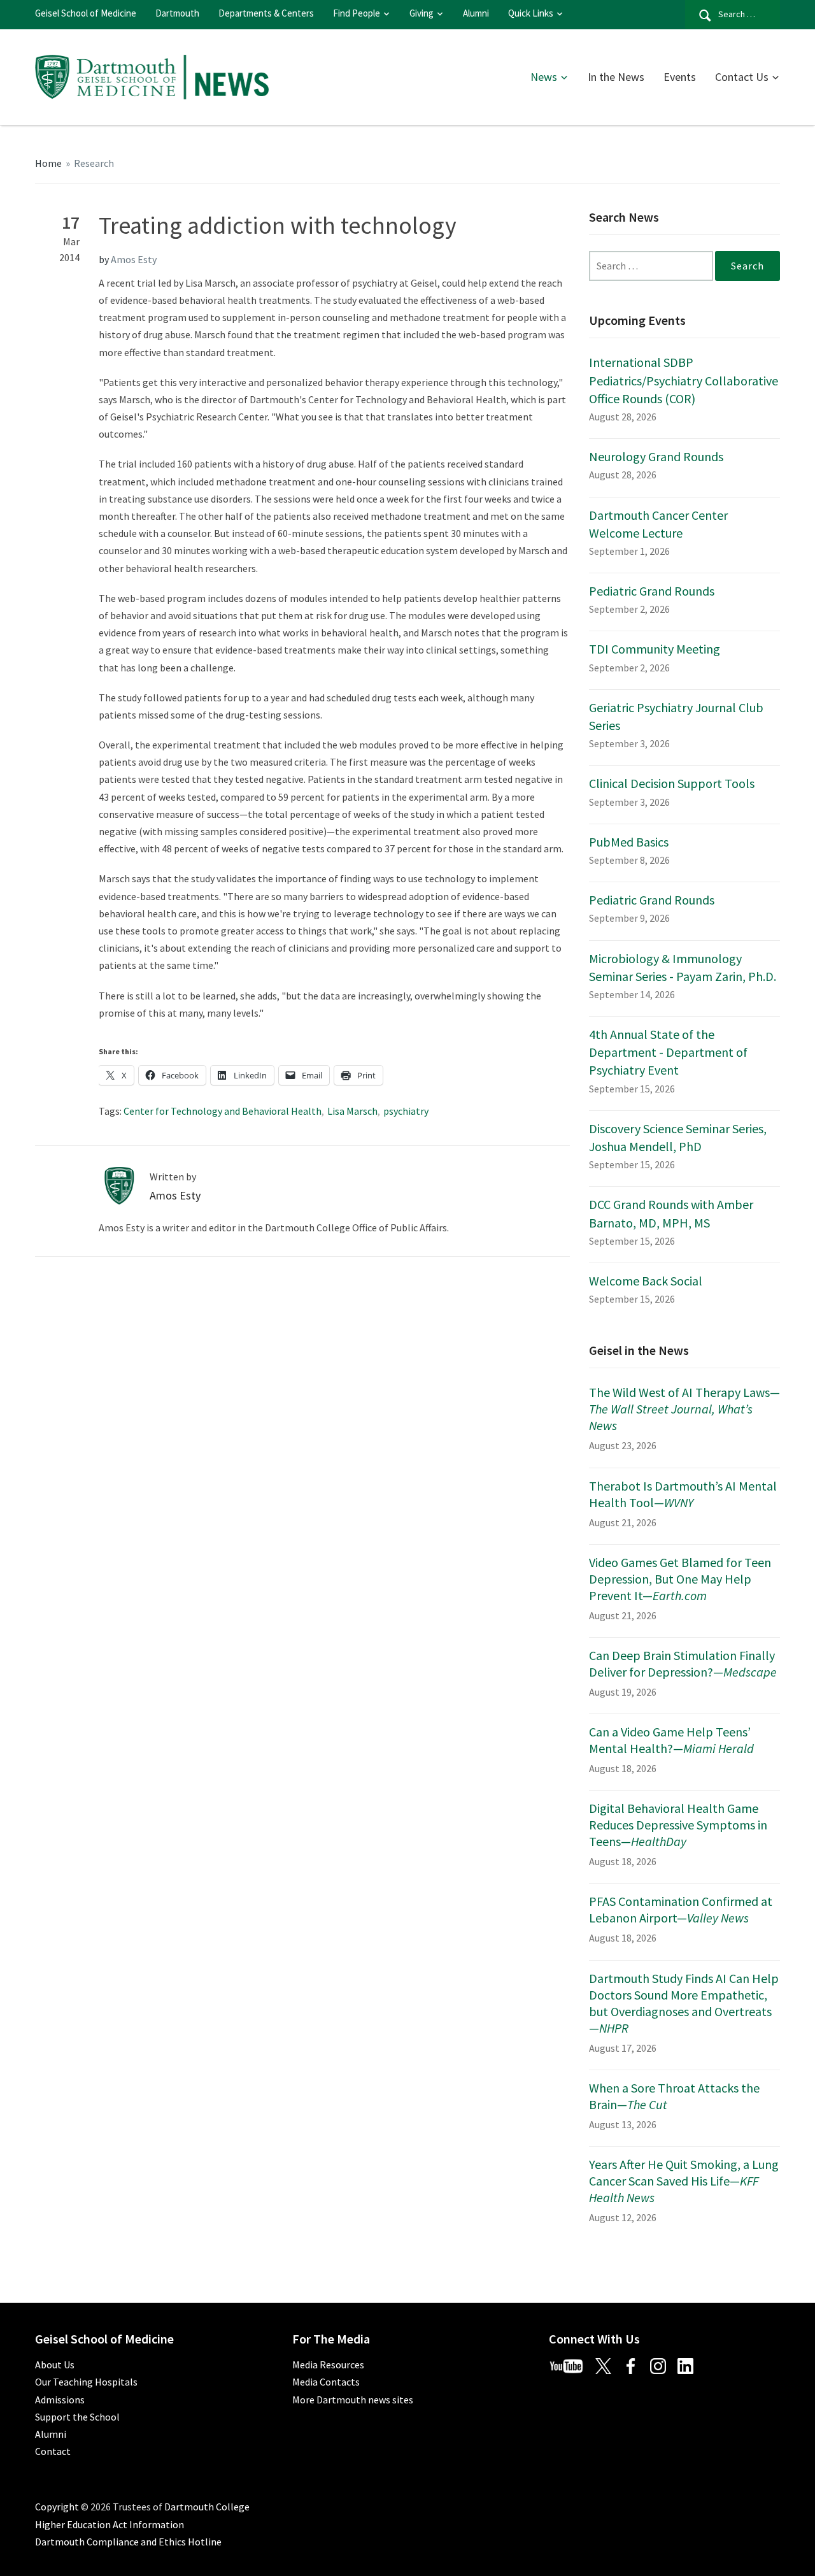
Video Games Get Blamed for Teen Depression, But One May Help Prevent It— (680, 1579)
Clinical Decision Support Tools (672, 783)
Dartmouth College (207, 2507)
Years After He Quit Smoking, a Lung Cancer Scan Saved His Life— (684, 2181)
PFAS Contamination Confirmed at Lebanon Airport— (681, 1909)
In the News (616, 77)
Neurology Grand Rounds (656, 456)
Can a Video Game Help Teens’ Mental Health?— (671, 1740)
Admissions (60, 2400)
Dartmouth (177, 13)
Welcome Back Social (646, 1281)
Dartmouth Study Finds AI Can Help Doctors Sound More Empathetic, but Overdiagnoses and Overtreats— (684, 2003)
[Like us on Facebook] (635, 2365)
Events (680, 77)
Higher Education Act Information (110, 2524)
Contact (53, 2451)
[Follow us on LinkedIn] (690, 2365)
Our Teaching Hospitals (86, 2382)
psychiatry (406, 1111)
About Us (55, 2365)
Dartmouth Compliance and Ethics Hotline (128, 2542)
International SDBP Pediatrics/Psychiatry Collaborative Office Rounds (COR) (684, 380)
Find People (357, 13)
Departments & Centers (266, 13)
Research (94, 163)
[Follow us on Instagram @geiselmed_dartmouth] (663, 2365)
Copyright (57, 2507)
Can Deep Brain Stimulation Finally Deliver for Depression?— (683, 1664)
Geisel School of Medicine (86, 13)
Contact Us (742, 77)
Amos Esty (134, 259)
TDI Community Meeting (655, 649)
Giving (422, 13)
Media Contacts (326, 2382)
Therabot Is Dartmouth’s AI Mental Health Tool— (683, 1494)
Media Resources (328, 2365)
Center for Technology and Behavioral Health (223, 1111)
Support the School (77, 2417)
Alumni (476, 13)
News (544, 77)
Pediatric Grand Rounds (652, 591)
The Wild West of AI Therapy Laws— (684, 1409)
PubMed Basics (629, 842)
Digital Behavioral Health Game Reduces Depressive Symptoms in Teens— (678, 1825)
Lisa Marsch (352, 1111)
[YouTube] (571, 2365)
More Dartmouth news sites (353, 2400)
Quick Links (531, 13)
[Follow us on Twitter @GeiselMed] (609, 2365)
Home (48, 163)
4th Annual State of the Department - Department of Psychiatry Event (668, 1052)
